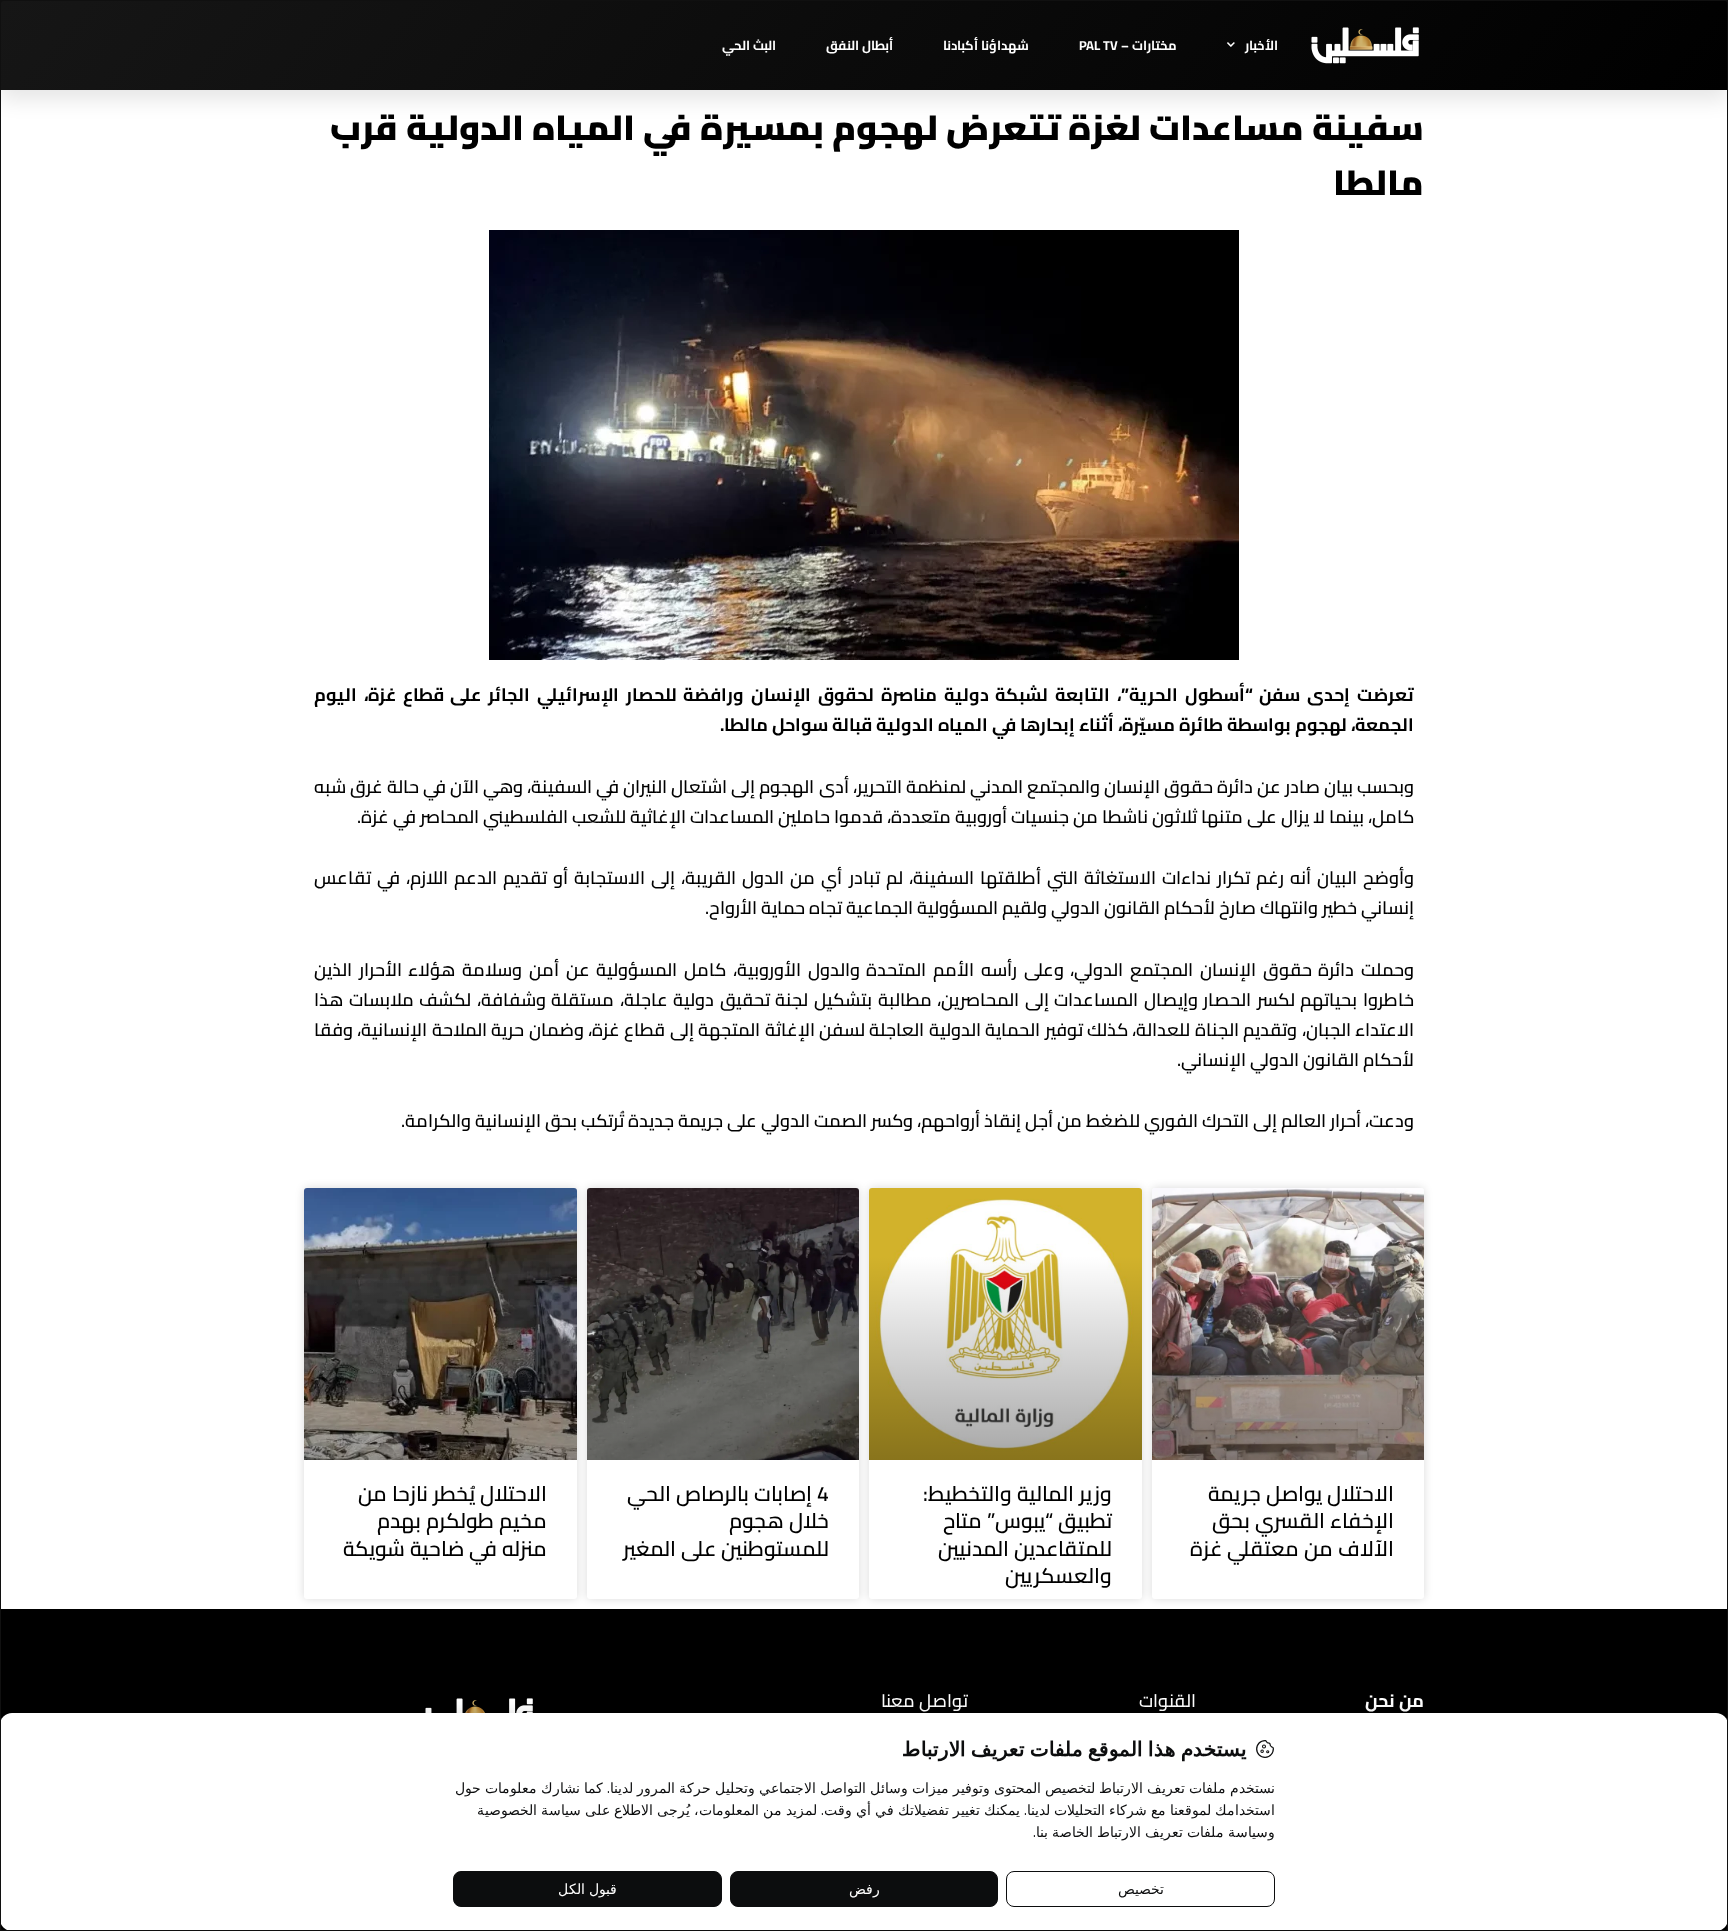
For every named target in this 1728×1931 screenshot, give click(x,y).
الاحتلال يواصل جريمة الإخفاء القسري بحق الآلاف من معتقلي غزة (1292, 1521)
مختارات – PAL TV (1128, 45)
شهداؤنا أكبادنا (986, 45)
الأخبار (1261, 45)
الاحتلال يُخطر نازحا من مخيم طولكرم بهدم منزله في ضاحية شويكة (445, 1521)
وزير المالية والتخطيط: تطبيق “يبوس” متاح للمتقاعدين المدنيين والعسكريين (1017, 1534)
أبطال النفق (859, 45)
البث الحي (749, 45)
